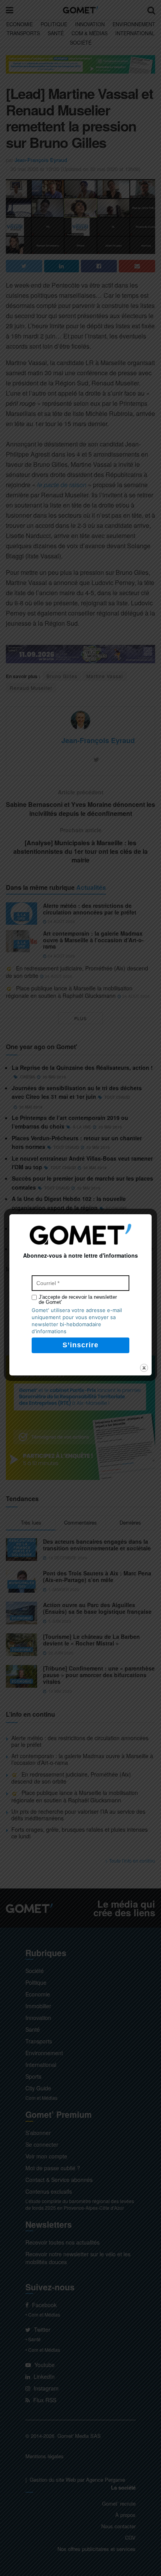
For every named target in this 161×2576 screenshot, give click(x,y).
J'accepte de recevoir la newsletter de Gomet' (78, 1300)
